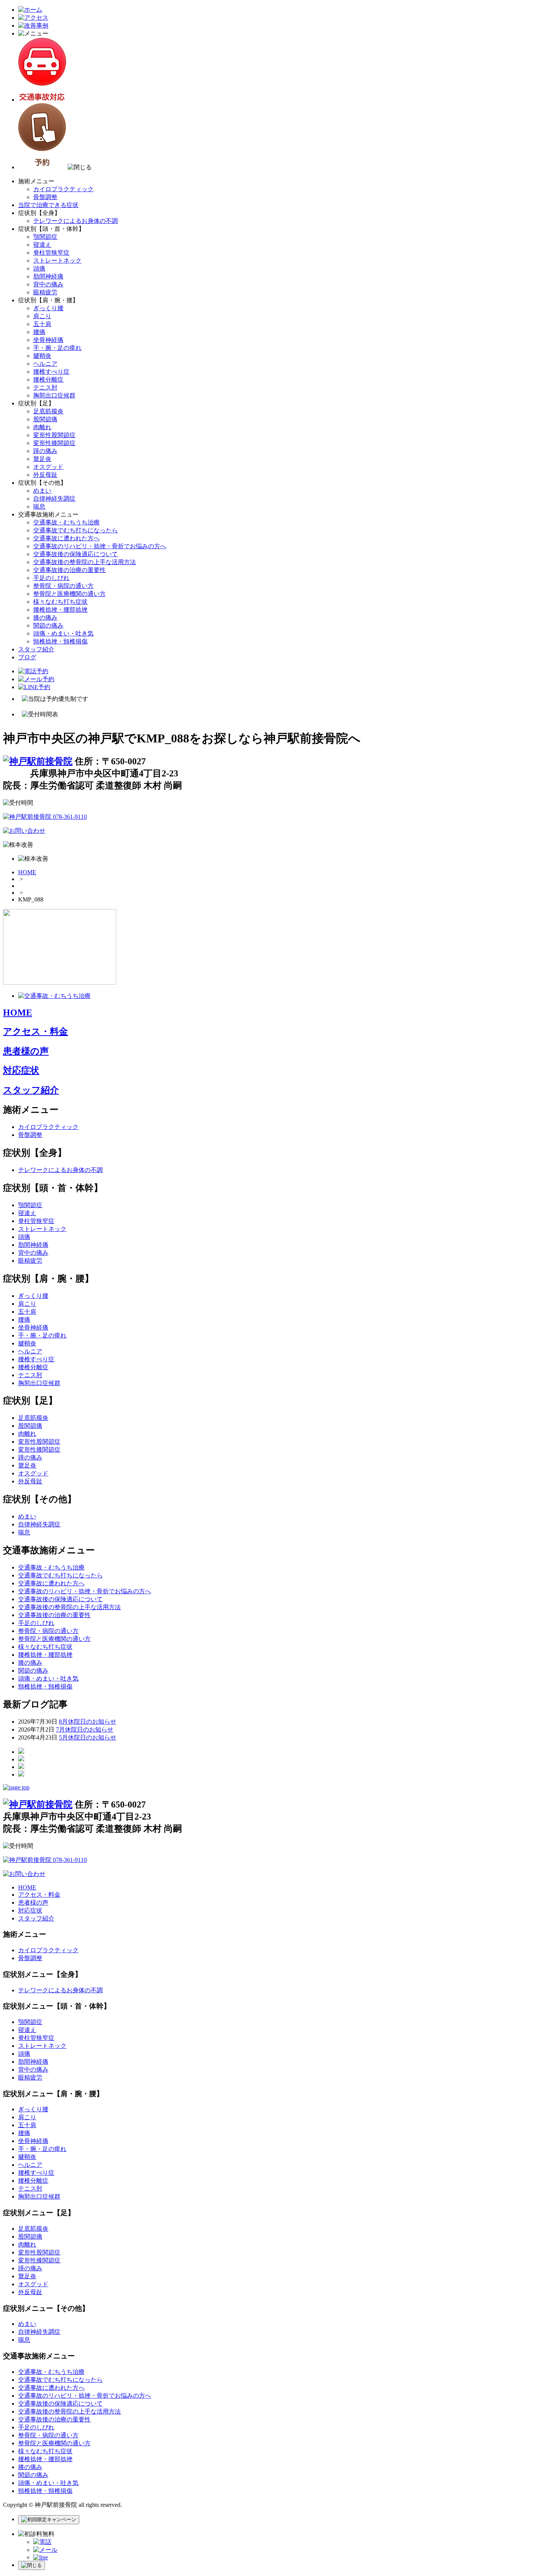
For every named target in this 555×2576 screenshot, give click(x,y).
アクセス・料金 (35, 1031)
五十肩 (42, 324)
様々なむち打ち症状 (60, 602)
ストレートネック (57, 261)
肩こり (42, 316)
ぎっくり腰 (48, 308)
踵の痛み (45, 451)
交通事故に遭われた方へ (66, 538)
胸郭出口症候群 (54, 395)
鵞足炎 (42, 459)
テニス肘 (45, 387)
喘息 (39, 506)
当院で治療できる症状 (48, 205)
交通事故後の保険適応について (76, 554)
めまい (42, 491)
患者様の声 (26, 1051)
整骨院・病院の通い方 (63, 586)
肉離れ (42, 427)
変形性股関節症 (54, 435)
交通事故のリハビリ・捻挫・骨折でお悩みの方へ (100, 546)
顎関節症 (45, 237)
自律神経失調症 (54, 499)
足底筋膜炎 (48, 411)
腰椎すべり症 (51, 372)
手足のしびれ (51, 578)
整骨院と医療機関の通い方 (69, 594)
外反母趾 (45, 475)
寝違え (42, 245)
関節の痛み (48, 625)
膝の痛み (45, 618)
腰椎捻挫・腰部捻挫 (60, 610)
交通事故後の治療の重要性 (69, 570)
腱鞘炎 (42, 356)
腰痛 (39, 332)
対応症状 (21, 1070)
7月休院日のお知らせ (85, 1729)
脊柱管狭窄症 (51, 253)
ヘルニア (45, 364)
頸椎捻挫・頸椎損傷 (60, 641)
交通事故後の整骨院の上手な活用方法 (85, 562)
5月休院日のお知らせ (88, 1737)
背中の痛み (48, 284)
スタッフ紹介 (36, 649)
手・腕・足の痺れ (57, 348)
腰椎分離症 (48, 380)
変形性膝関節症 (54, 443)
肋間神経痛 (48, 276)
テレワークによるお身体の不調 (76, 221)
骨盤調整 (45, 197)
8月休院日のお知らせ (88, 1722)
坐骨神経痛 (48, 340)
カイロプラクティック (63, 189)
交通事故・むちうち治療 (66, 522)
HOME (27, 872)
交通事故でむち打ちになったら (76, 530)
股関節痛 (45, 419)
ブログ (27, 657)
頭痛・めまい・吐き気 (63, 633)
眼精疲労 (45, 292)
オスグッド (48, 467)
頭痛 (39, 268)
